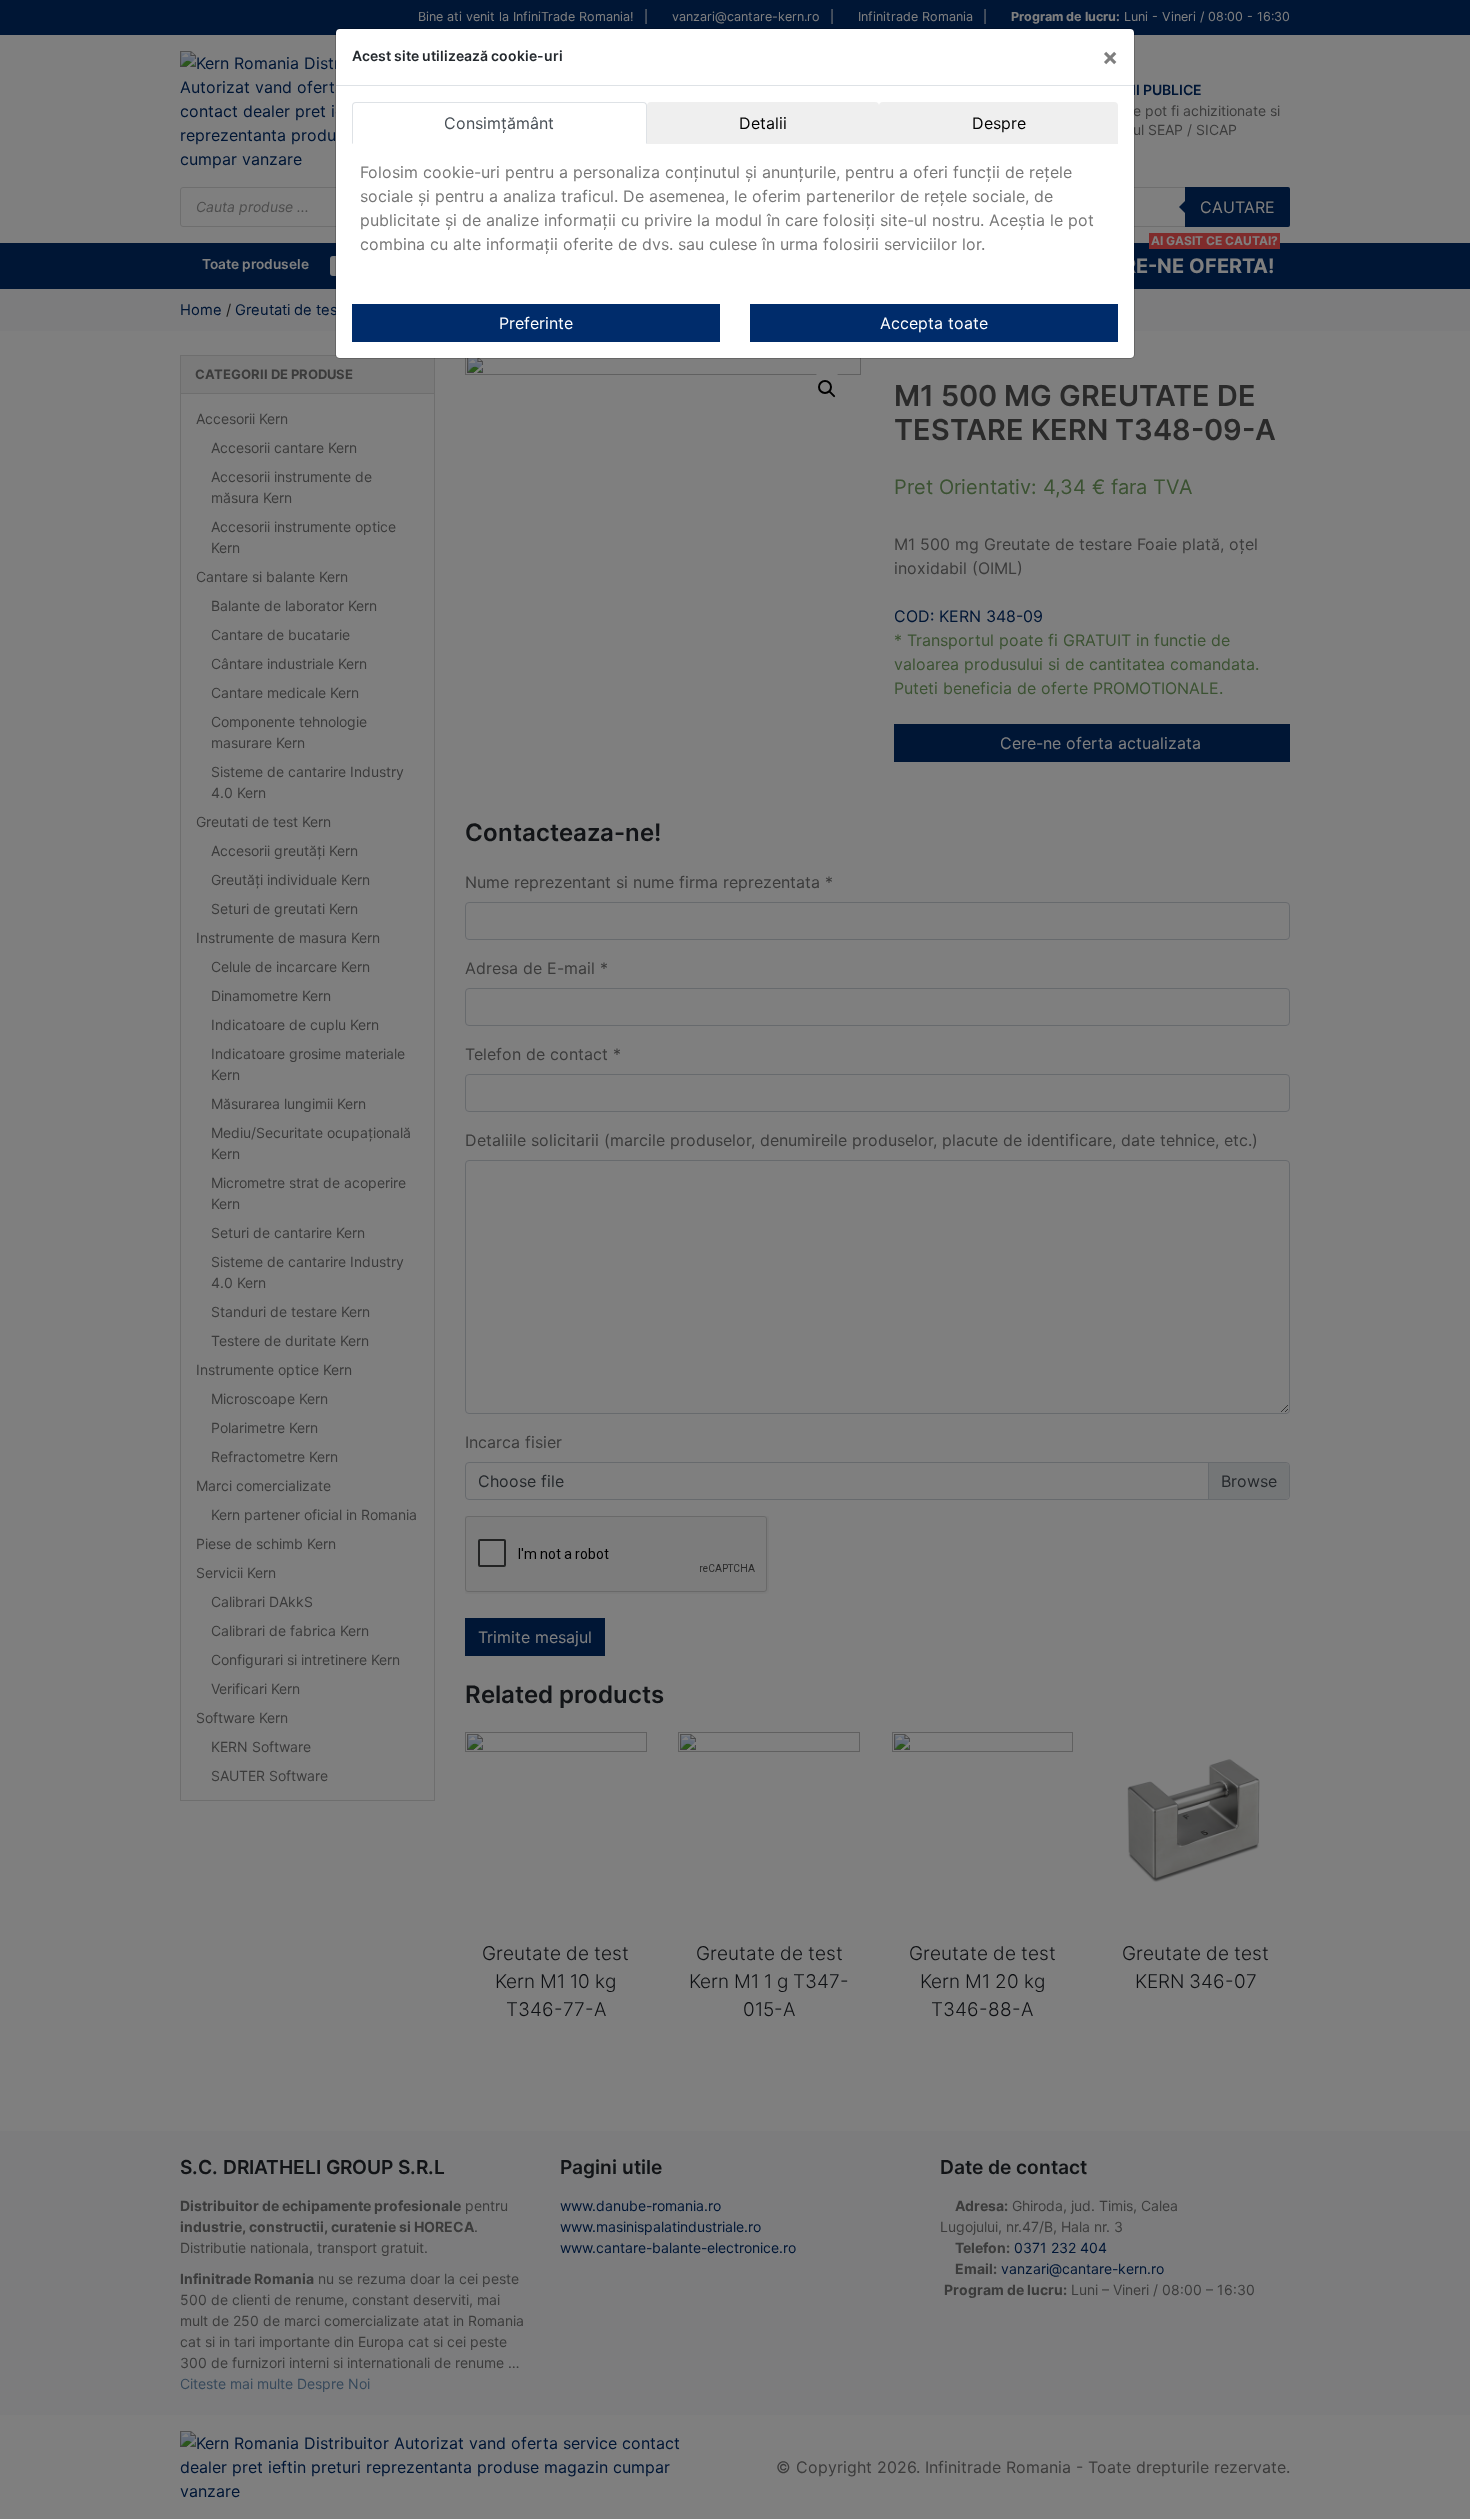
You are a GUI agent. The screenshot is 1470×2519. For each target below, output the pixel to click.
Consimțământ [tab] (499, 123)
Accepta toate (934, 323)
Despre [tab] (999, 123)
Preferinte (536, 323)
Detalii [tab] (763, 123)
